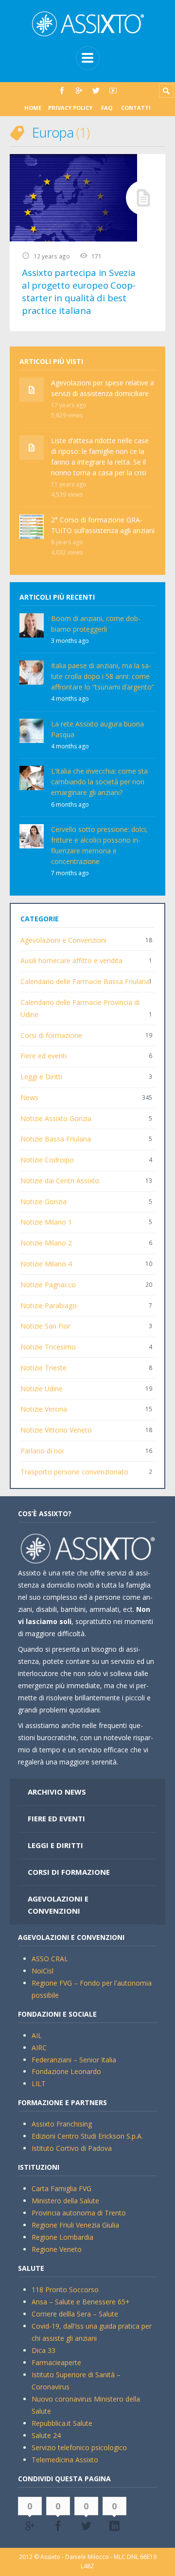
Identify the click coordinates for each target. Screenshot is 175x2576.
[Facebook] (62, 91)
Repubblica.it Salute (62, 2423)
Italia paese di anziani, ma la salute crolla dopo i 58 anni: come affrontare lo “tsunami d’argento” (103, 676)
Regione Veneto (57, 2249)
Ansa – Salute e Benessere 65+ (81, 2302)
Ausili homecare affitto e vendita (71, 960)
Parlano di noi (42, 1451)
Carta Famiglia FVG (61, 2188)
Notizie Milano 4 (46, 1264)
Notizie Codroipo (47, 1160)
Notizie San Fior (45, 1326)
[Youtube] (113, 91)
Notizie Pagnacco (48, 1285)
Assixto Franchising (62, 2124)
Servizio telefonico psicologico (79, 2447)
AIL (37, 2035)
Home (33, 108)
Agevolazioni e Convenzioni (63, 940)
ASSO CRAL (50, 1959)
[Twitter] (96, 91)
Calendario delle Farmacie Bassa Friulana (85, 981)
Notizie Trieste (44, 1368)
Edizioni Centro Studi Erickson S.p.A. (87, 2136)
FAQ (107, 108)
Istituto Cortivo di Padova (72, 2148)
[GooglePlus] (79, 91)
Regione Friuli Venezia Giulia (75, 2225)
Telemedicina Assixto (65, 2460)
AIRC (39, 2048)
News (29, 1098)
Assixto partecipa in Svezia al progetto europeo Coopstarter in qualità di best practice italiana (79, 292)
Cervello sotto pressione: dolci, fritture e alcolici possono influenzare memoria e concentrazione (99, 845)
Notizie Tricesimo (48, 1347)
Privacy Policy (70, 108)
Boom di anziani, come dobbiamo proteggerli (96, 624)
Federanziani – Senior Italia (74, 2060)
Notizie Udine (42, 1389)
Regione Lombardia (62, 2237)
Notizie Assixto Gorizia (56, 1118)
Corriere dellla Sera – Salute (75, 2314)
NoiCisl (43, 1971)
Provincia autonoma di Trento (79, 2213)
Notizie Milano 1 (46, 1222)
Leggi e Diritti (41, 1077)
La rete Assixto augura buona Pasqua (97, 729)
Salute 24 (46, 2435)
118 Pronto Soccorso (65, 2290)
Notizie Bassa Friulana (56, 1139)
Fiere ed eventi (44, 1056)
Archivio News (57, 1792)
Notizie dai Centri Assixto (60, 1181)
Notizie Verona (44, 1409)
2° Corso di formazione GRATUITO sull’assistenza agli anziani (103, 525)
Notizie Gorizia (44, 1202)
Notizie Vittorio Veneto (56, 1430)
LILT (39, 2083)
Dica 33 (44, 2350)
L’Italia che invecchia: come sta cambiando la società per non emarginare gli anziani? (99, 782)
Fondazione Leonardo (66, 2071)
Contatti (136, 108)
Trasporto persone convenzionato (74, 1472)
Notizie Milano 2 (46, 1243)
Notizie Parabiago (49, 1305)
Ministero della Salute (65, 2201)
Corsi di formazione (51, 1035)
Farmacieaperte (56, 2362)
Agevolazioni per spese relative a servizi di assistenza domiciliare (103, 388)
